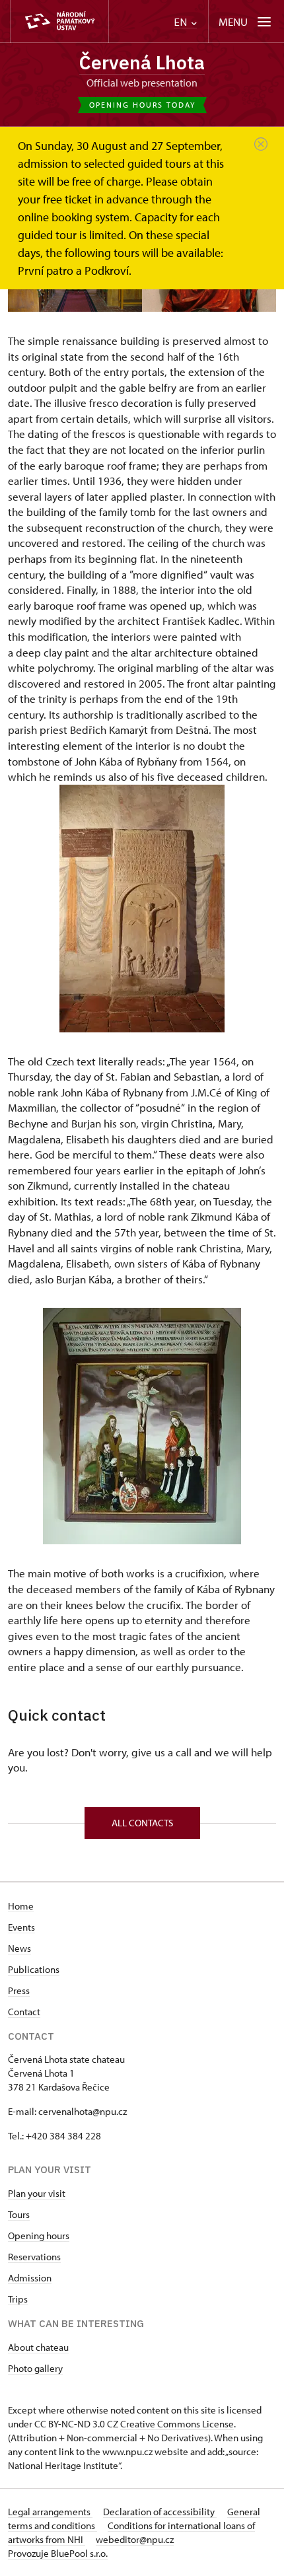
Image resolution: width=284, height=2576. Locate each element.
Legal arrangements (50, 2512)
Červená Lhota (142, 62)
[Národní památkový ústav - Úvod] (59, 21)
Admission (30, 2278)
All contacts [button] (142, 1823)
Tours (19, 2214)
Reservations (34, 2257)
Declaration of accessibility (160, 2512)
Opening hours (39, 2236)
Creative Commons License (177, 2424)
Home (21, 1906)
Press (19, 1990)
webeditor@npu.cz (135, 2539)
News (19, 1948)
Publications (34, 1969)
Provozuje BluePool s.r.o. (58, 2553)
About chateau (38, 2347)
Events (21, 1927)
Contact (24, 2012)
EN (182, 22)
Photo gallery (35, 2368)
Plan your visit (37, 2193)
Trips (18, 2299)
